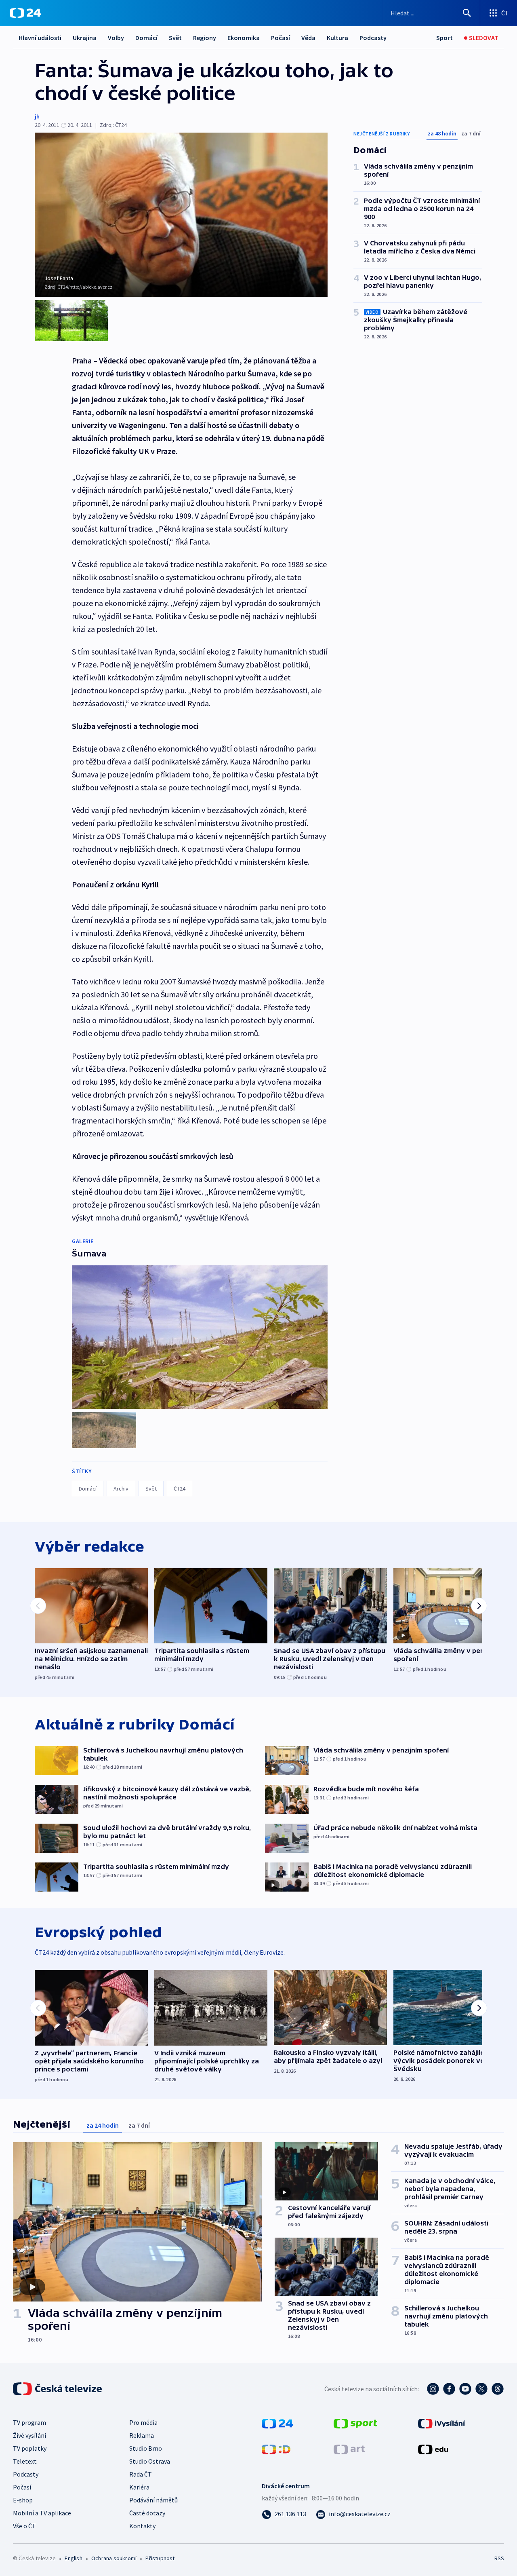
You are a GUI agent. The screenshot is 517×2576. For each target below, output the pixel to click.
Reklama (142, 2435)
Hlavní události (40, 38)
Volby (116, 38)
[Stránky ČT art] (349, 2449)
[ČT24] (25, 13)
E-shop (23, 2500)
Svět (175, 38)
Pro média (143, 2422)
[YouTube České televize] (465, 2389)
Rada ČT (141, 2474)
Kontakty (142, 2526)
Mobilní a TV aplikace (42, 2513)
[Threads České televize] (498, 2389)
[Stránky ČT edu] (433, 2449)
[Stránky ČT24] (277, 2423)
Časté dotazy (147, 2513)
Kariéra (139, 2487)
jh (37, 116)
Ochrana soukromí (114, 2558)
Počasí (281, 38)
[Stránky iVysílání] (442, 2423)
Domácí (146, 38)
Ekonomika (244, 38)
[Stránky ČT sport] (355, 2423)
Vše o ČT (24, 2526)
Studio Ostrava (150, 2461)
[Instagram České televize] (433, 2389)
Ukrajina (85, 38)
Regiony (205, 38)
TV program (29, 2422)
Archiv (121, 1489)
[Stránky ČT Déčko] (276, 2449)
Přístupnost (160, 2558)
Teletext (25, 2461)
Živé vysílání (29, 2435)
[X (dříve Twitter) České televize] (481, 2389)
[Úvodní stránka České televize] (58, 2389)
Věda (308, 38)
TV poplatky (30, 2448)
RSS (499, 2558)
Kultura (337, 38)
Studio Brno (146, 2448)
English (73, 2558)
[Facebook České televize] (449, 2389)
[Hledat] (467, 13)
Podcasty (373, 38)
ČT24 (180, 1489)
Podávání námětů (153, 2500)
